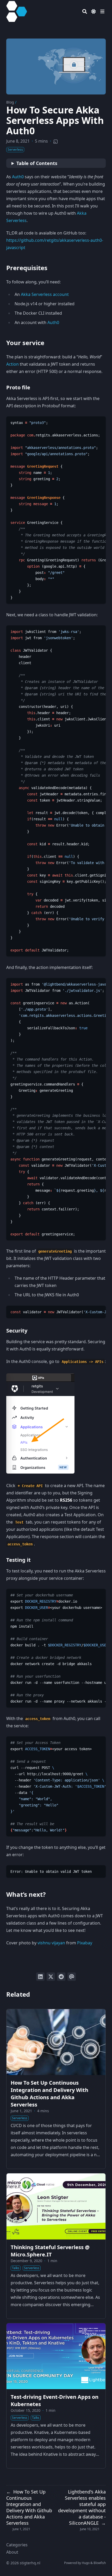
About (12, 2552)
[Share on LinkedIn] (40, 1977)
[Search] (85, 11)
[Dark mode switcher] (94, 11)
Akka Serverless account (45, 294)
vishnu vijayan (51, 1943)
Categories (17, 2545)
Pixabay (85, 1943)
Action (13, 364)
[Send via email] (72, 1977)
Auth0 (18, 177)
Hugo (86, 2563)
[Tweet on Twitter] (51, 1977)
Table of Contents (37, 163)
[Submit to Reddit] (61, 1977)
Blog (10, 102)
